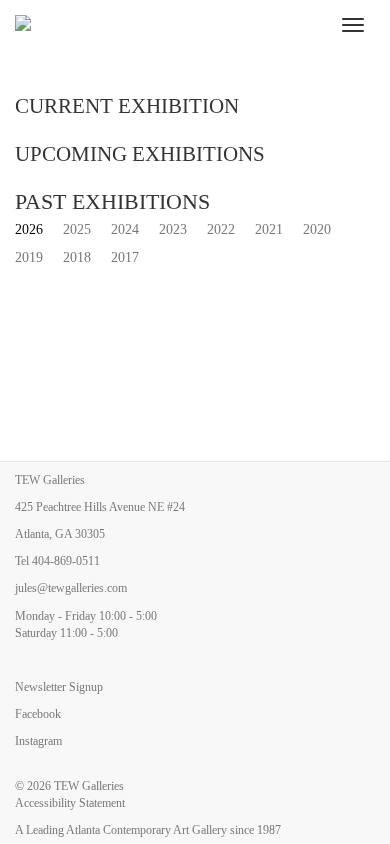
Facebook (38, 714)
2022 (221, 229)
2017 (125, 257)
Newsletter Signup (59, 687)
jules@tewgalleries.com (71, 588)
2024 (125, 229)
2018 (77, 257)
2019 (29, 257)
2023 (173, 229)
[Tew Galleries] (165, 25)
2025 (77, 229)
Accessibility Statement (70, 803)
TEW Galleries (89, 786)
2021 (269, 229)
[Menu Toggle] (353, 25)
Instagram (38, 741)
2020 (317, 229)
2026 (29, 229)
